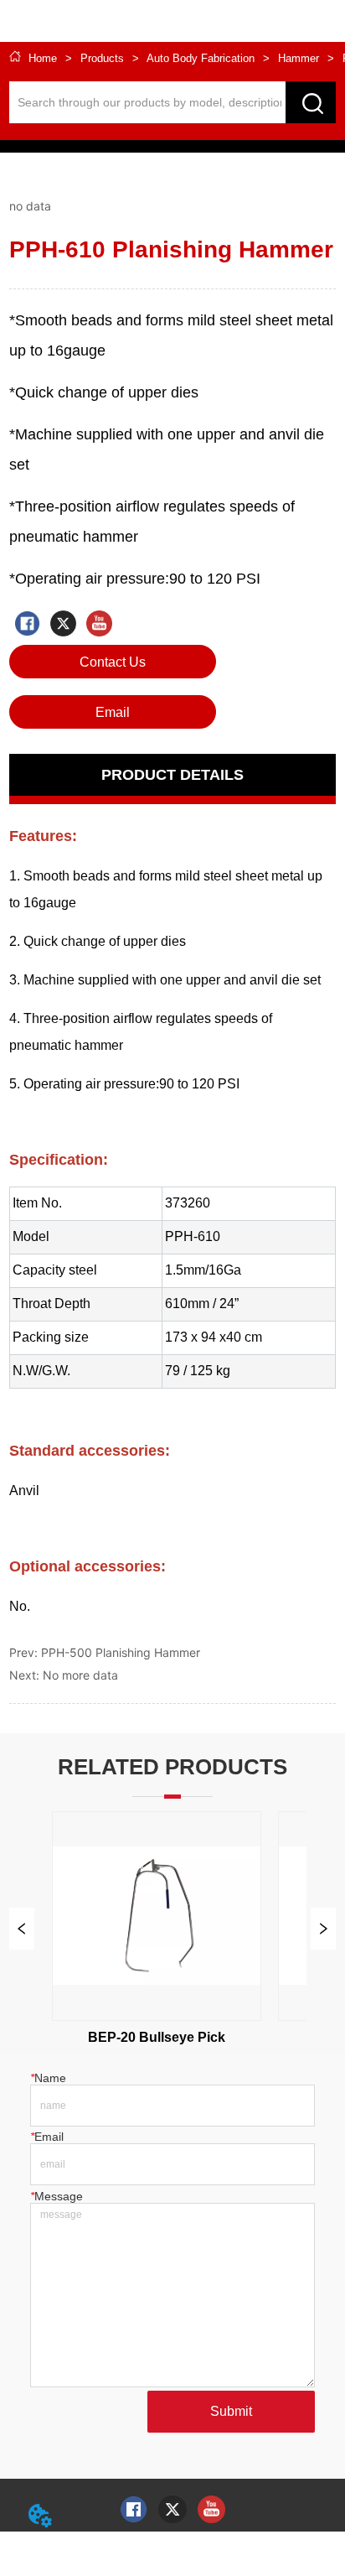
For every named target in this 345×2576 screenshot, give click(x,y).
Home (43, 58)
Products (102, 58)
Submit (231, 2411)
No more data (80, 1675)
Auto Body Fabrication (201, 58)
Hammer (299, 58)
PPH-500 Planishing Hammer (121, 1652)
